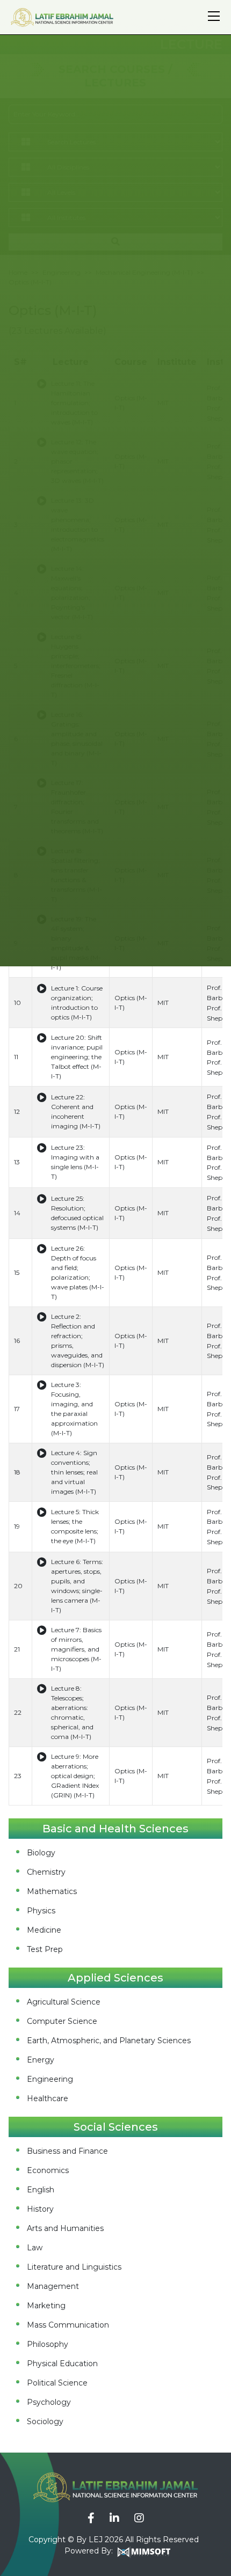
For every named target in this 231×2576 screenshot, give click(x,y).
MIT (163, 1003)
